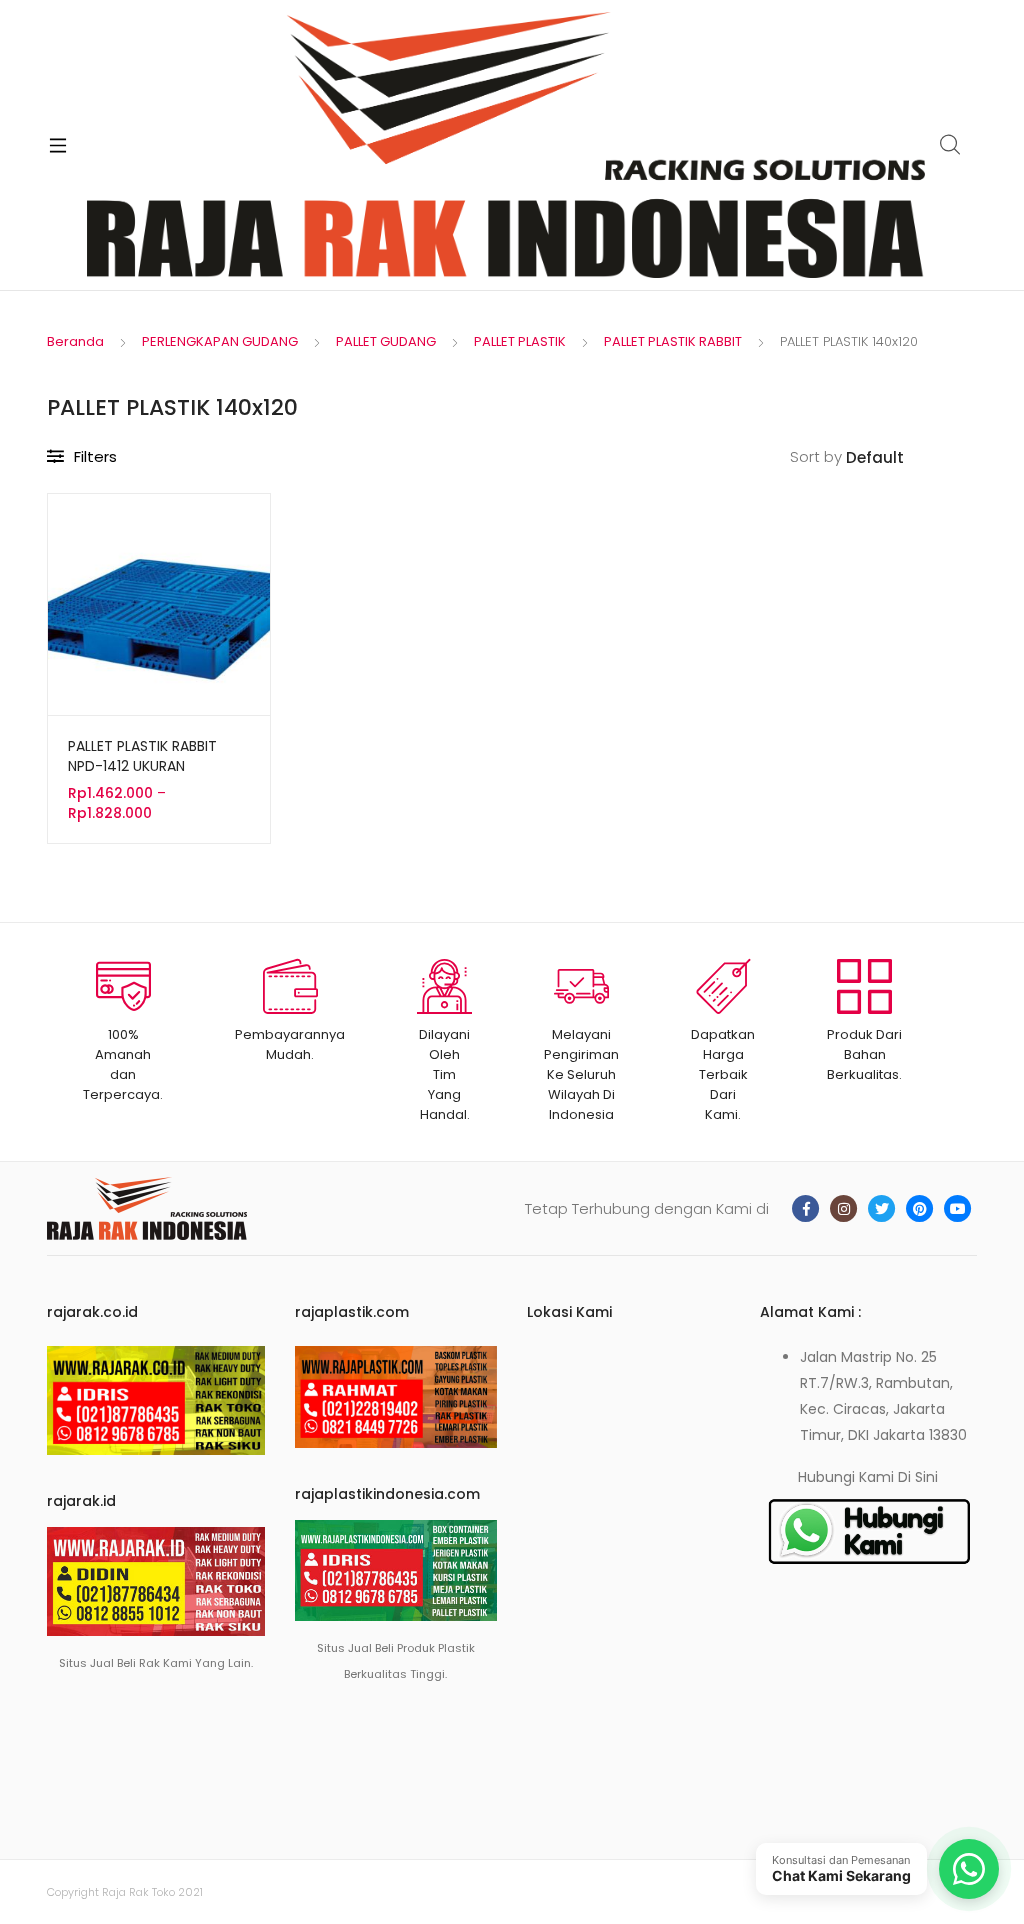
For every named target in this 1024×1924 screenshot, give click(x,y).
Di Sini (918, 1477)
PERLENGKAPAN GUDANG (220, 341)
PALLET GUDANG (386, 341)
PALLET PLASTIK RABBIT (673, 341)
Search (951, 145)
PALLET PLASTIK (520, 341)
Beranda (75, 341)
